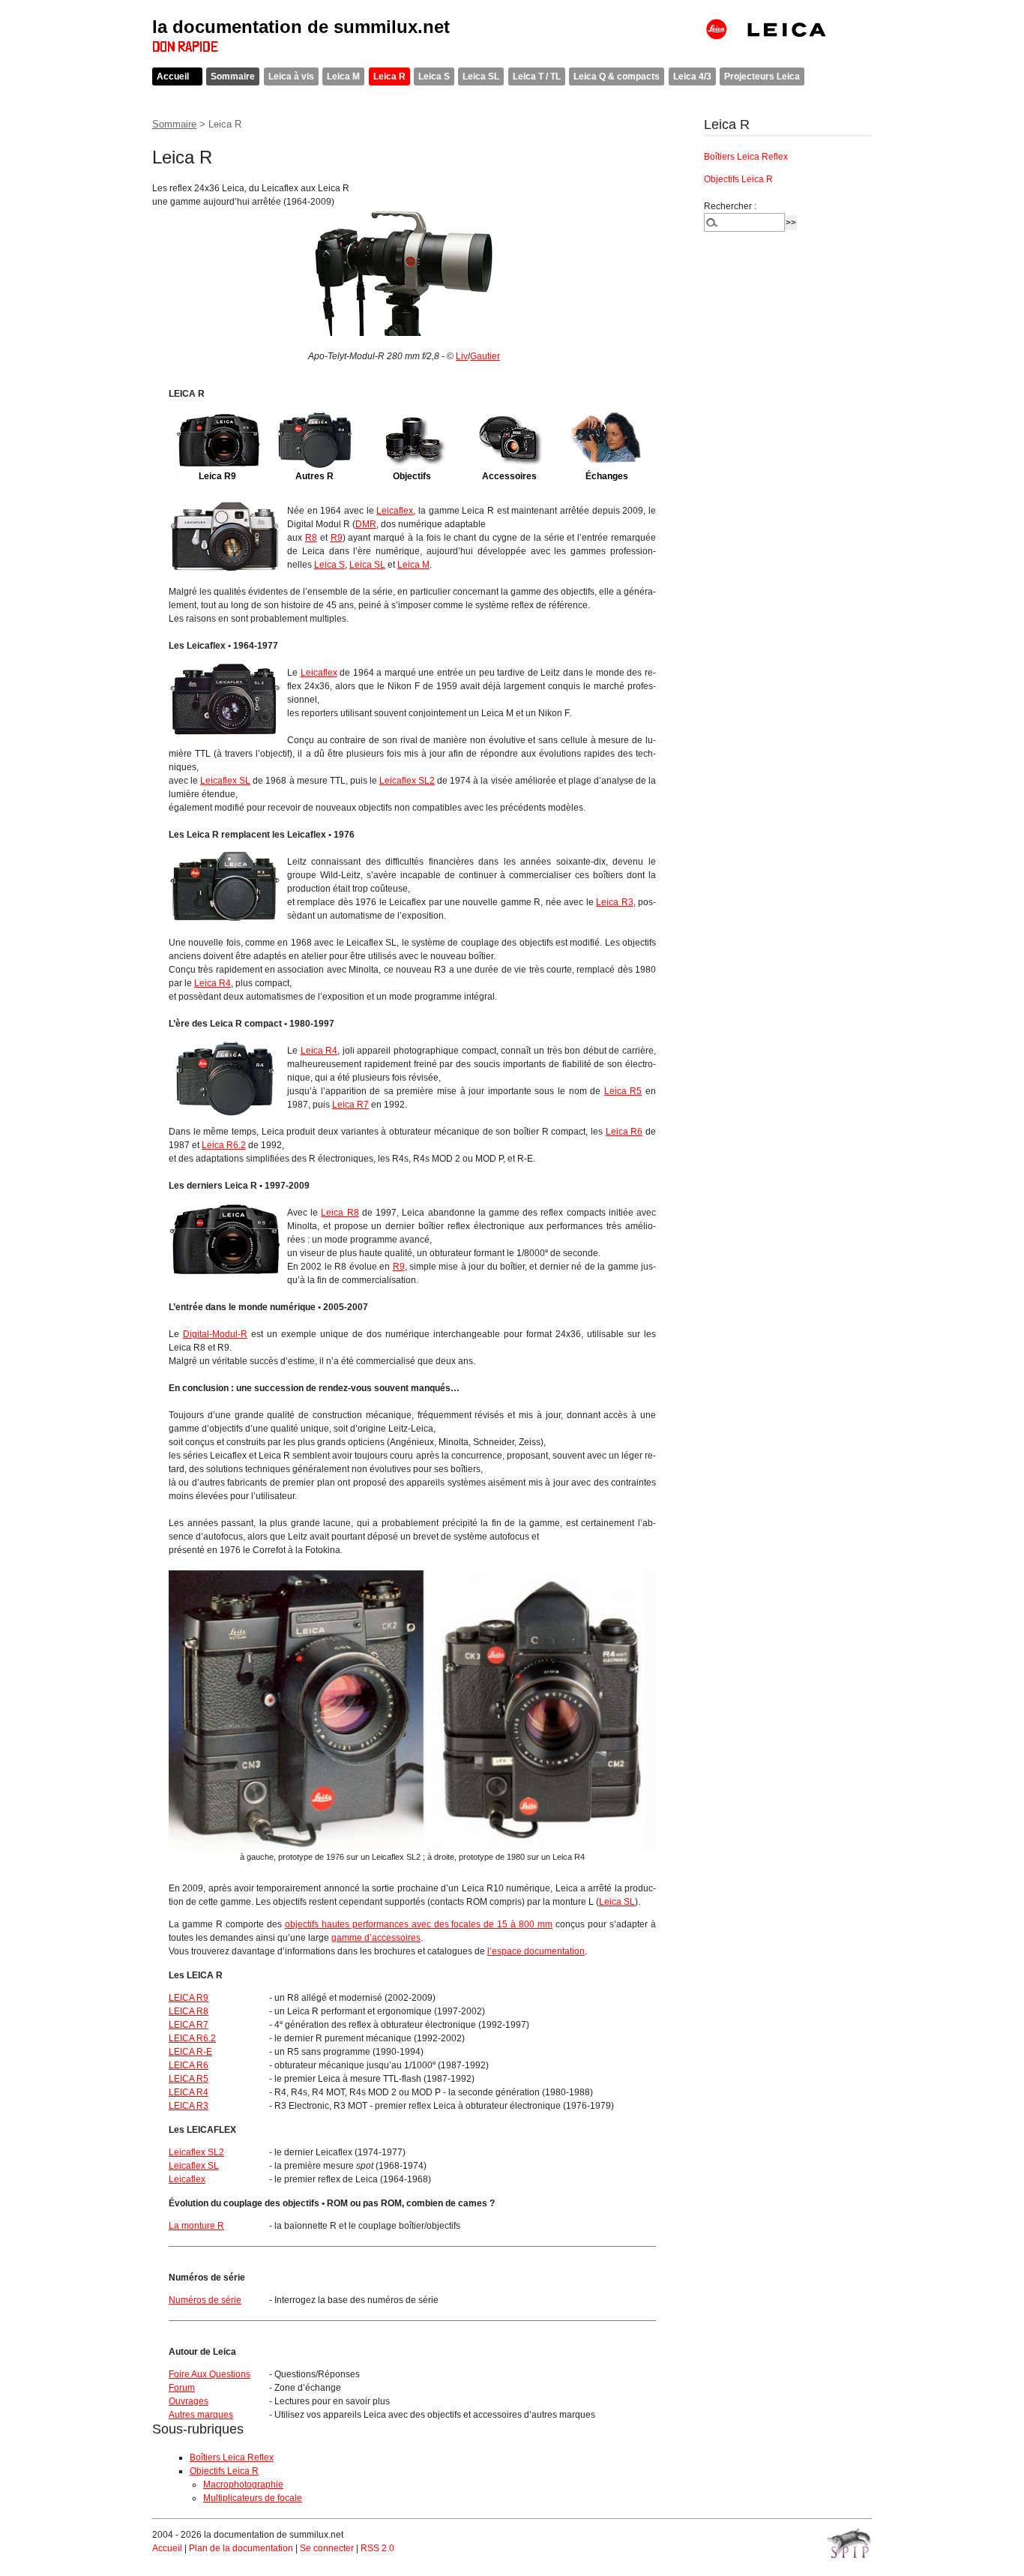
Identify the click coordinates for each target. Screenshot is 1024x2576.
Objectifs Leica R (224, 2471)
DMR (366, 524)
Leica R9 (217, 476)
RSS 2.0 (377, 2548)
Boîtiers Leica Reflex (232, 2458)
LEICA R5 (189, 2079)
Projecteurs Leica (762, 76)
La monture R (196, 2226)
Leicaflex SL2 (407, 781)
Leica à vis (291, 76)
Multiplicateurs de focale (253, 2498)
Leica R (389, 76)
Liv (462, 356)
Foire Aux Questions (210, 2374)
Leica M (343, 76)
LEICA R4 (189, 2092)
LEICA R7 (189, 2025)
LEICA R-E (190, 2052)
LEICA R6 (189, 2065)
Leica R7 (350, 1105)
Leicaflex (395, 511)
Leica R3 (614, 902)
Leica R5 (623, 1091)
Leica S (434, 76)
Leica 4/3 (692, 76)
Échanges (607, 476)
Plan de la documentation (241, 2548)
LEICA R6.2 (192, 2038)
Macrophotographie (243, 2485)
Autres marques (201, 2415)
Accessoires (509, 476)
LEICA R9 (189, 1998)
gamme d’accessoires (376, 1938)
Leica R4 (213, 983)
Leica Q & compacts (617, 76)
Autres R (314, 476)
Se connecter (327, 2548)
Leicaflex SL (225, 781)
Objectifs (412, 476)
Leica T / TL (537, 76)
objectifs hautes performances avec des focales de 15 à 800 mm (419, 1924)
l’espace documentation (536, 1951)
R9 (337, 538)
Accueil (173, 76)
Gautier (485, 356)
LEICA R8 (189, 2011)
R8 (311, 538)
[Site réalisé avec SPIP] (849, 2543)
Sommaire (233, 76)
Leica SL (481, 76)
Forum (182, 2388)
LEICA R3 (189, 2106)
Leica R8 (340, 1213)
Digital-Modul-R (215, 1334)
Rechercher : (730, 206)
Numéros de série (205, 2300)
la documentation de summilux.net (301, 27)
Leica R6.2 (224, 1145)
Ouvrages (189, 2401)
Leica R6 (624, 1132)
